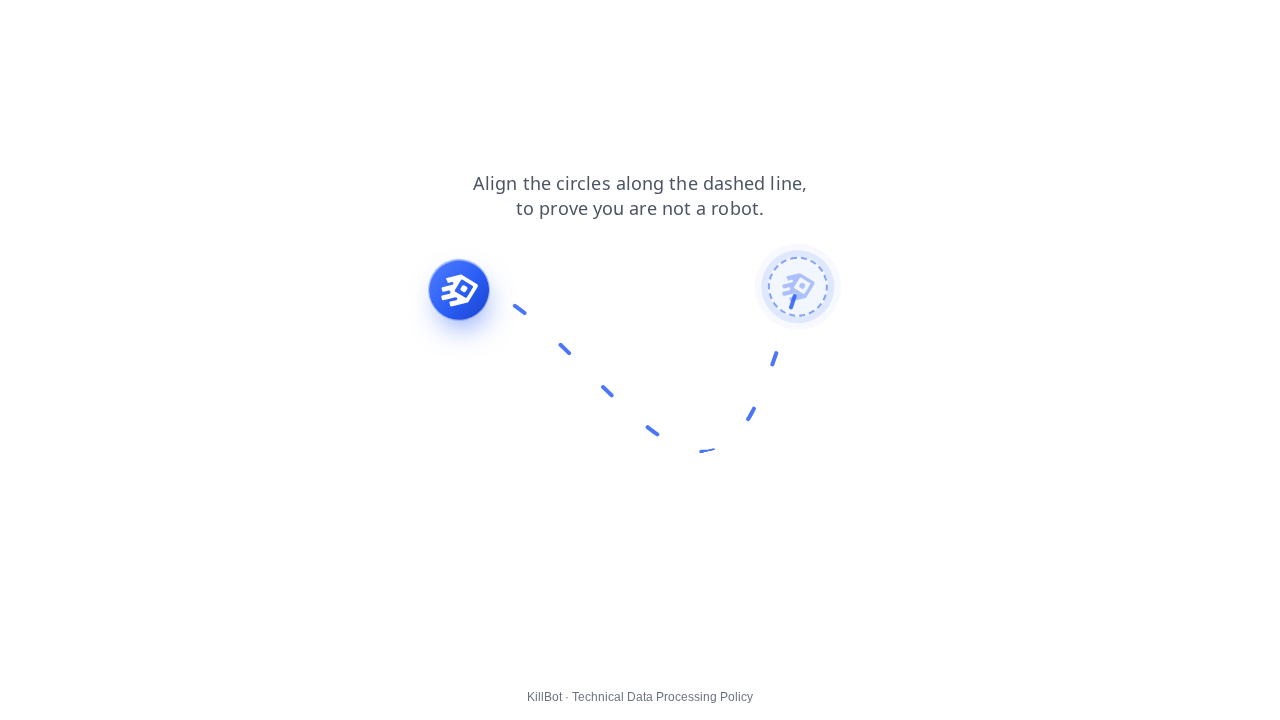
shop (108, 29)
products (41, 29)
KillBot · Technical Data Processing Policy (640, 697)
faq (158, 29)
